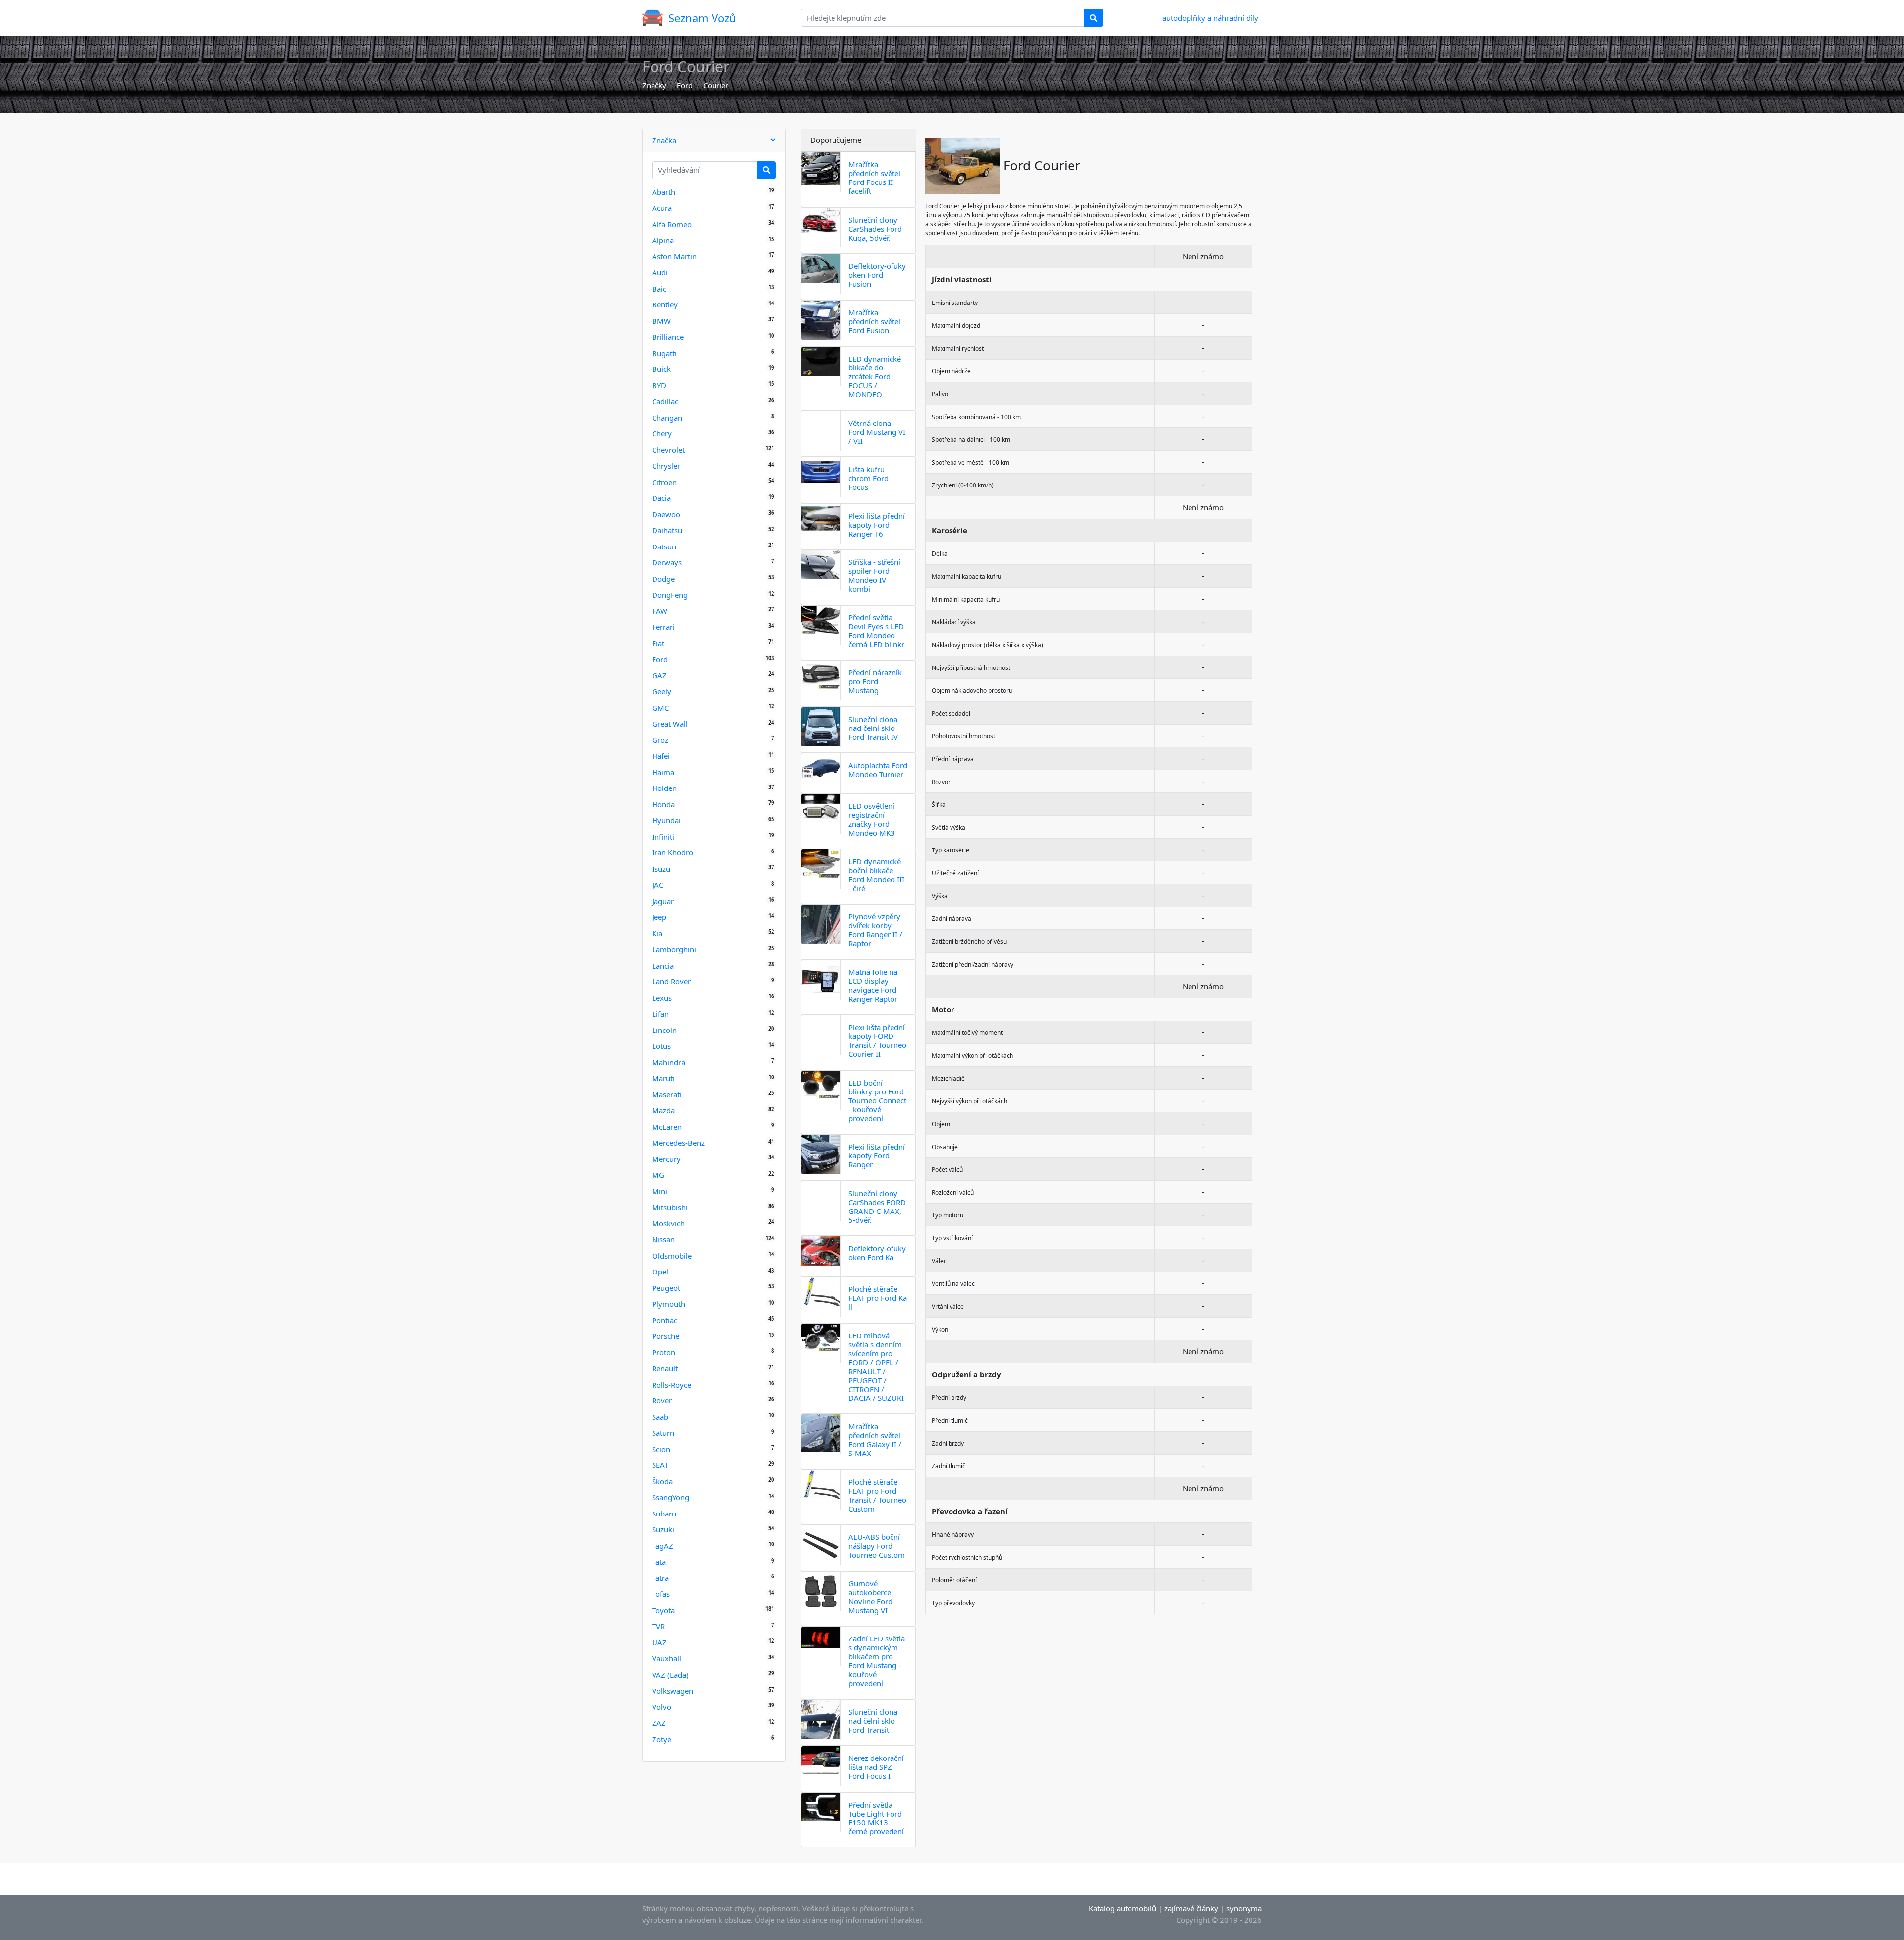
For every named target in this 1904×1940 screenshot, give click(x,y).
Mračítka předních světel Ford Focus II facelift (874, 178)
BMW (661, 321)
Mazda (663, 1110)
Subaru (664, 1514)
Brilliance (668, 337)
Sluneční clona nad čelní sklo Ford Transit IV (873, 728)
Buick (661, 369)
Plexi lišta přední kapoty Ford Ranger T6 (877, 525)
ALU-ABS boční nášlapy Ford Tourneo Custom (877, 1546)
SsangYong (671, 1497)
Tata (659, 1562)
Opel (660, 1272)
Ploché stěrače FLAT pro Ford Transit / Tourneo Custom (877, 1495)
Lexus (662, 998)
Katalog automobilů (1123, 1908)
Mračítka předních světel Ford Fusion (874, 321)
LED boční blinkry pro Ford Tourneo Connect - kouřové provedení (877, 1100)
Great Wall (670, 724)
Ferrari (663, 627)
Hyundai (666, 820)
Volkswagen (673, 1691)
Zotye (662, 1739)
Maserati (667, 1094)
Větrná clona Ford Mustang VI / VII (877, 432)
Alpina (663, 240)
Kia (657, 933)
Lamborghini (674, 949)
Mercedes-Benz (678, 1143)
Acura (662, 208)
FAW (660, 611)
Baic (659, 289)
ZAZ (659, 1723)
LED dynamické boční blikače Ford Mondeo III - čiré (876, 875)
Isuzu (661, 869)
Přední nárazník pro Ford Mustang (875, 681)
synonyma (1244, 1908)
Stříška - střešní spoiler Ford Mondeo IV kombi (874, 575)
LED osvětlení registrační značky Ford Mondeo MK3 (872, 819)
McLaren (667, 1127)
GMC (660, 708)
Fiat (658, 643)
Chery (662, 433)
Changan (667, 418)
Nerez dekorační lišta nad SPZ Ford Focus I (876, 1767)
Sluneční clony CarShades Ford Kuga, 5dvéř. (875, 229)
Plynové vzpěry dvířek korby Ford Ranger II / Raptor (875, 930)
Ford (685, 85)
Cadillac (665, 401)
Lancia (663, 966)
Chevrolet (668, 450)
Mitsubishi (670, 1207)
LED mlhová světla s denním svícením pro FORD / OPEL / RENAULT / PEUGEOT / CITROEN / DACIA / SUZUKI (876, 1367)
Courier (716, 85)
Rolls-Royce (672, 1385)
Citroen (664, 482)
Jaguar (663, 901)
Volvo (662, 1707)
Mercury (666, 1159)
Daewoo (666, 514)
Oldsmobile (672, 1256)
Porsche (666, 1336)
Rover (662, 1400)
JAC (658, 885)
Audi (660, 272)
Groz (660, 740)
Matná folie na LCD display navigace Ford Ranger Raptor (873, 985)
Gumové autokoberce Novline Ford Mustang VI (870, 1597)
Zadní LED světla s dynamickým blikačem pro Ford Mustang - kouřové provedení (877, 1661)
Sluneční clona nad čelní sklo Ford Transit (873, 1721)
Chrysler (666, 466)
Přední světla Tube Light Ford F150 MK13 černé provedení (876, 1818)
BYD (659, 385)
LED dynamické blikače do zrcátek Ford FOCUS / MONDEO (875, 376)
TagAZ (663, 1546)
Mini (660, 1191)
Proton (664, 1352)
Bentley (665, 304)
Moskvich (668, 1223)
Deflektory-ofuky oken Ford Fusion (877, 275)
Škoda (662, 1481)
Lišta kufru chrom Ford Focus (868, 478)
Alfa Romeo (672, 224)
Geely (662, 691)
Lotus (661, 1046)
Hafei (661, 756)
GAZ (659, 675)
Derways (667, 562)
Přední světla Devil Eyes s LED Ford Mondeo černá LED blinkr (876, 631)
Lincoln (664, 1030)
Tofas (661, 1594)
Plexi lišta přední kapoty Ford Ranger (877, 1155)
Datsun (664, 546)
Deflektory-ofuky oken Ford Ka (877, 1253)
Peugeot (666, 1288)
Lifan (660, 1014)
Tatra (660, 1578)
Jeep (659, 917)
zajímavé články (1191, 1908)
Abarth (664, 192)
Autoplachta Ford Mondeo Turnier (878, 770)
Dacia (661, 498)
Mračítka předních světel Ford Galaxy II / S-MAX (875, 1440)
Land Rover (671, 981)
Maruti (663, 1078)
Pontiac (665, 1320)
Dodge (663, 579)
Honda (663, 804)
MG (658, 1175)
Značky (654, 85)
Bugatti (664, 353)
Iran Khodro (673, 852)
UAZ (659, 1642)
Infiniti (663, 837)
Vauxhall (667, 1658)
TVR (658, 1626)
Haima (663, 772)
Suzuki (663, 1529)
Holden (664, 788)
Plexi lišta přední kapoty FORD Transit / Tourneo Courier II (877, 1040)
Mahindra (669, 1062)
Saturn (663, 1433)
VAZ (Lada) (670, 1675)
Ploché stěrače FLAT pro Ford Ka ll (878, 1298)
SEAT (660, 1465)
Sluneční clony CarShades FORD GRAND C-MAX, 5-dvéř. (877, 1207)
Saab (660, 1417)
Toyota (663, 1610)
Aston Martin (674, 256)
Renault (665, 1368)
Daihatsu (667, 530)
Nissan (663, 1239)
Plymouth (669, 1304)
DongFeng (670, 595)
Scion (661, 1449)
